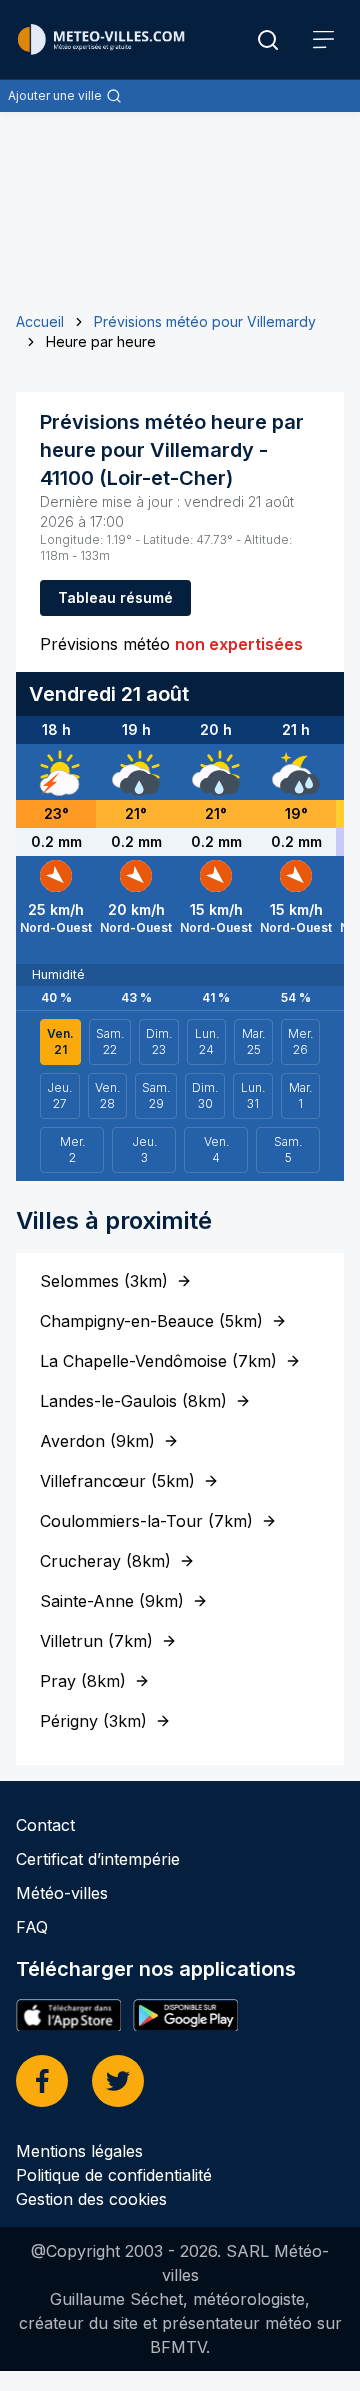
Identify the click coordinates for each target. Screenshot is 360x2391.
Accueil (40, 321)
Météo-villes (62, 1893)
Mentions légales (79, 2151)
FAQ (32, 1927)
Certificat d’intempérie (98, 1859)
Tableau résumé (115, 597)
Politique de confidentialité (114, 2175)
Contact (45, 1825)
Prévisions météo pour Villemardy (205, 321)
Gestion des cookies (91, 2199)
